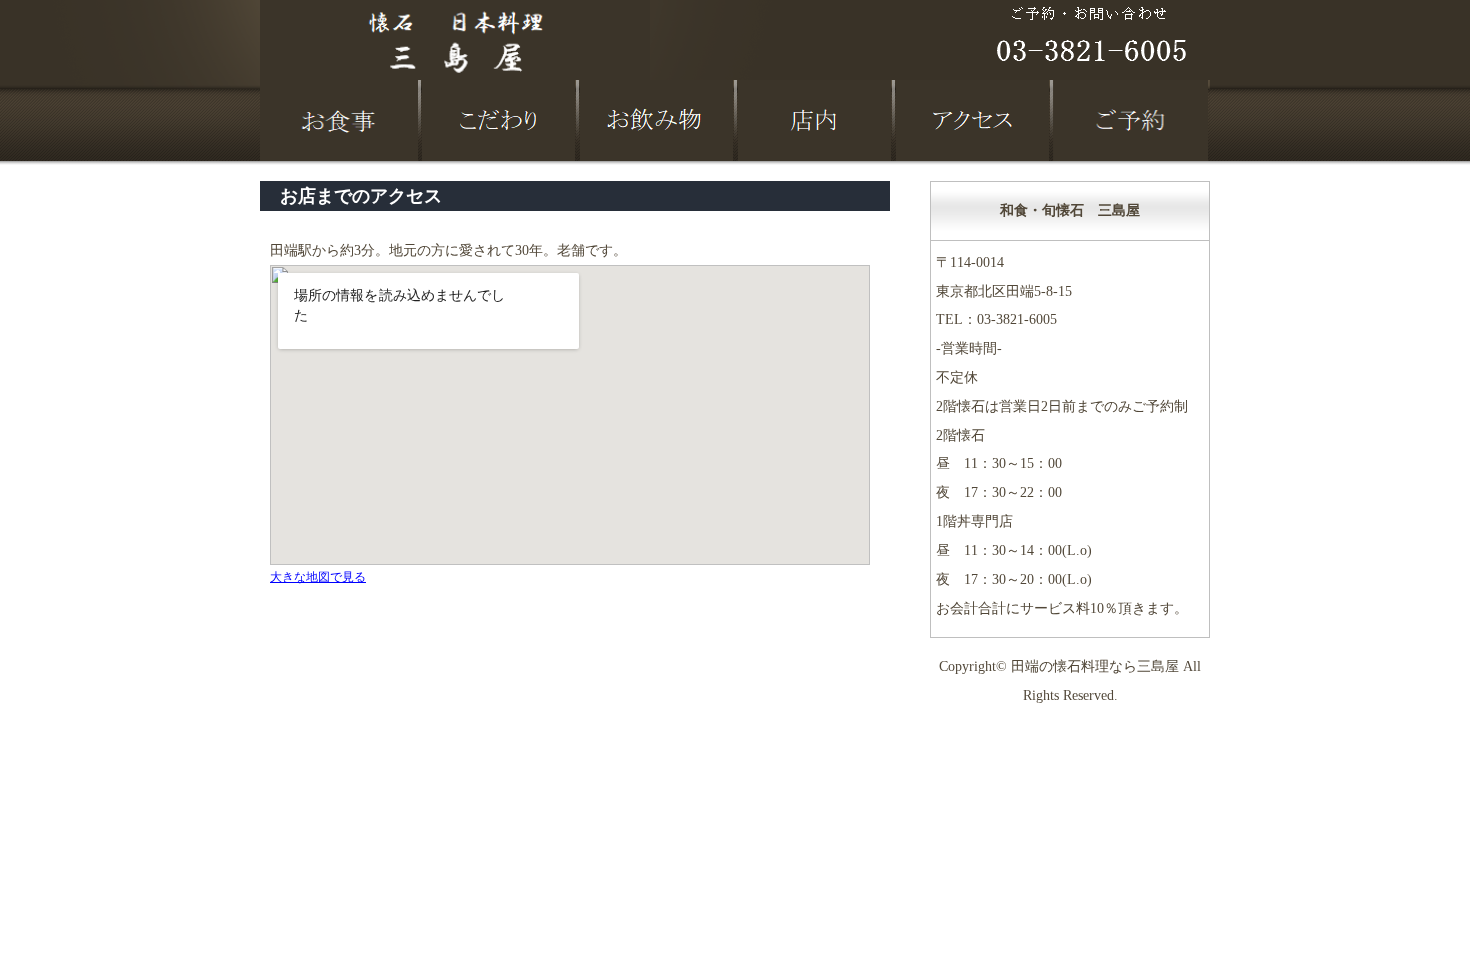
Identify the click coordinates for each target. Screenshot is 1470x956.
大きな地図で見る (318, 577)
